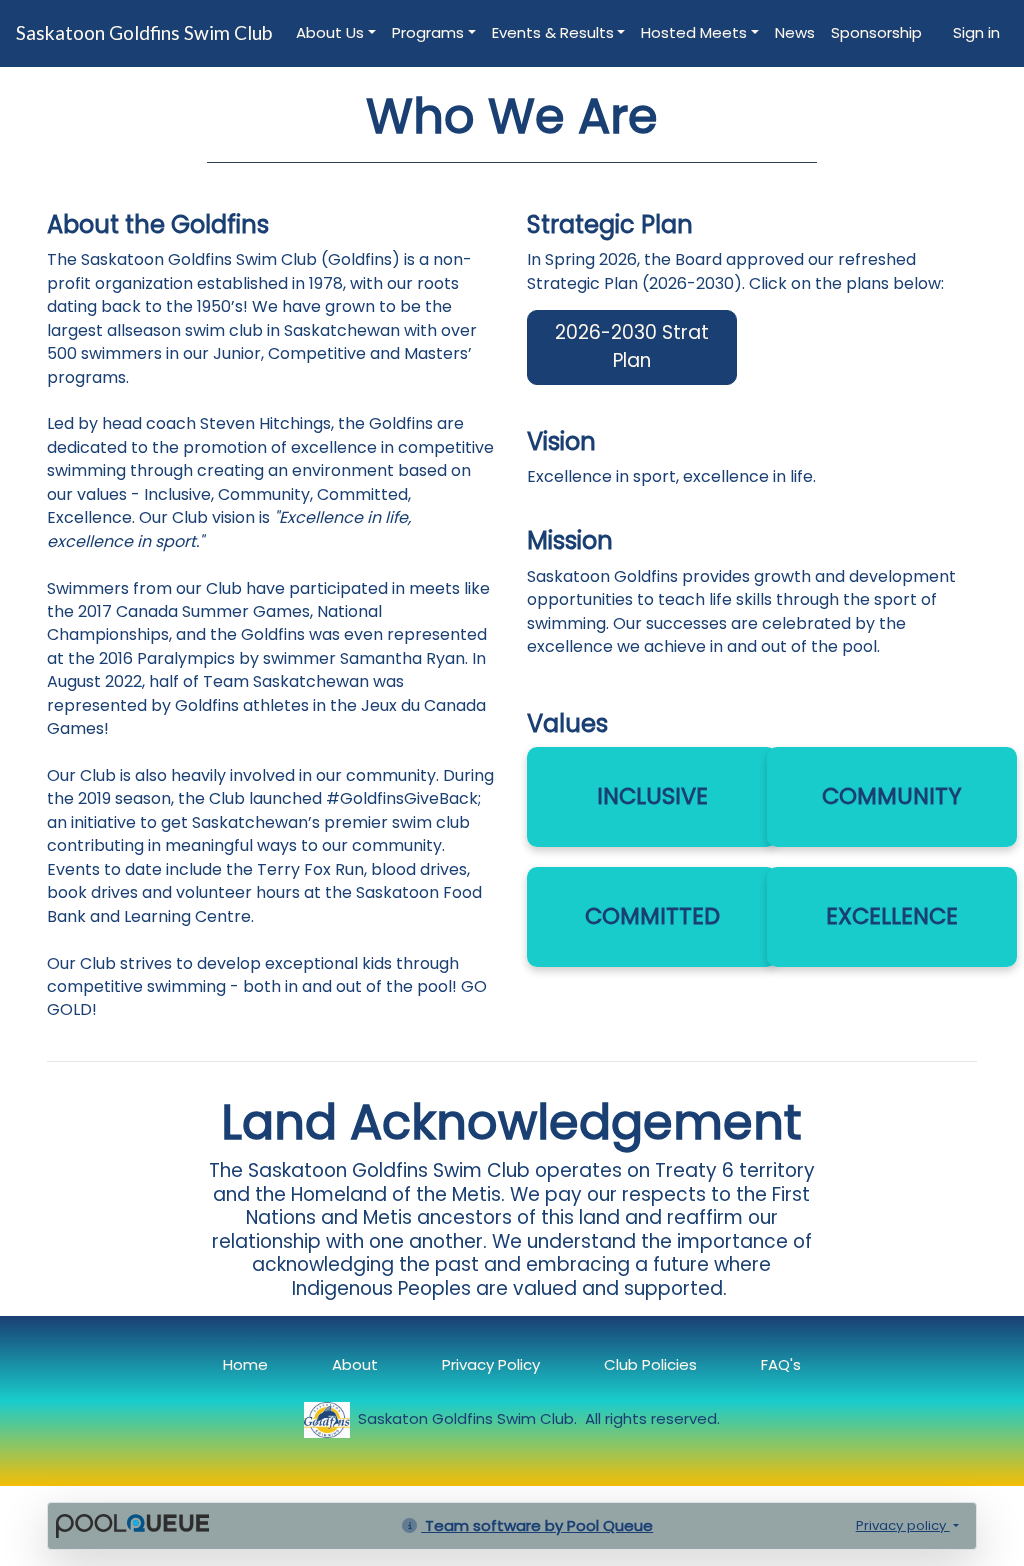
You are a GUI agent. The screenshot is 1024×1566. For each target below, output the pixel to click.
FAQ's (781, 1364)
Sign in (976, 32)
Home (245, 1364)
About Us (330, 32)
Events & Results (553, 32)
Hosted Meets (694, 32)
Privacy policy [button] (903, 1525)
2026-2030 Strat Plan (632, 346)
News (795, 32)
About (355, 1364)
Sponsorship (876, 32)
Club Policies (650, 1364)
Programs (428, 32)
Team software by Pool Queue (537, 1525)
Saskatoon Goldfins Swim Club (144, 32)
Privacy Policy (491, 1364)
